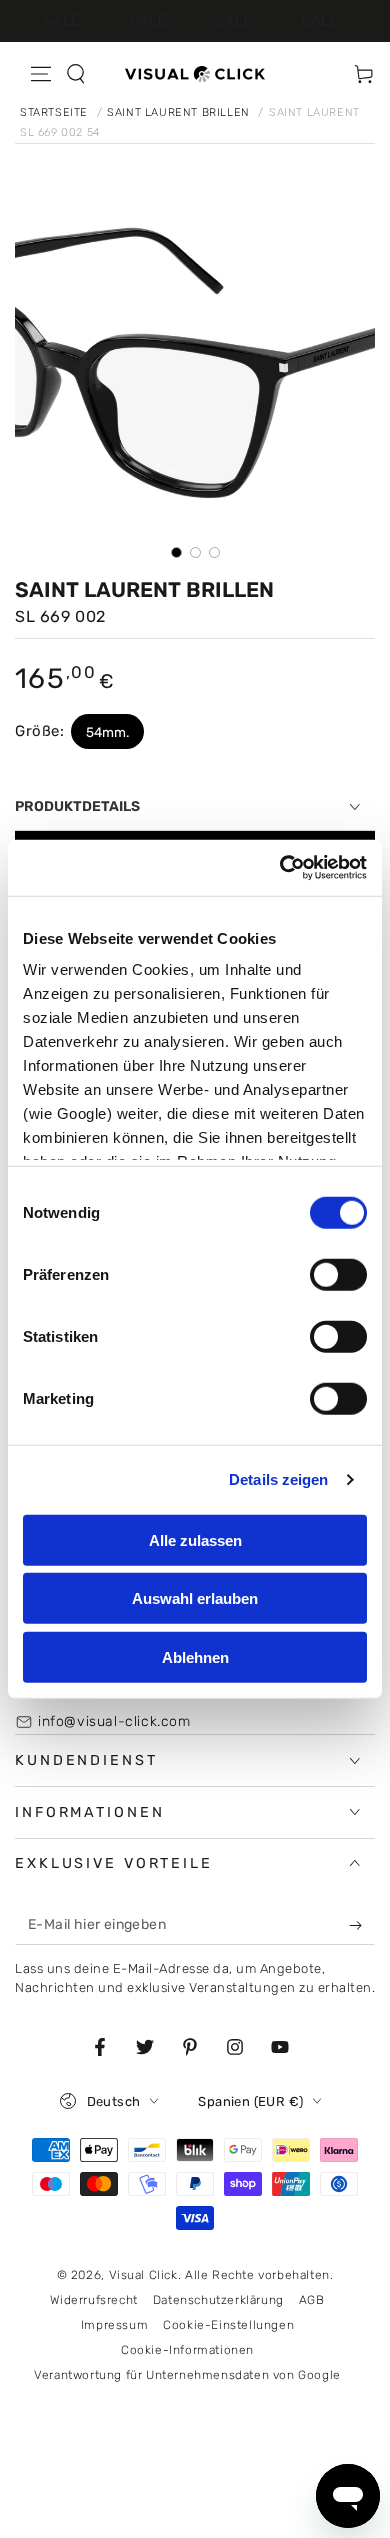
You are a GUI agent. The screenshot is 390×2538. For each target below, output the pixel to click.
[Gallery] (195, 377)
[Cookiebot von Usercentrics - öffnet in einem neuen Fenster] (280, 868)
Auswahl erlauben (195, 1598)
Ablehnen (195, 1656)
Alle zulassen (195, 1539)
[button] (76, 74)
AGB (312, 2300)
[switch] (338, 1274)
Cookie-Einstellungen (228, 2325)
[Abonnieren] (360, 1925)
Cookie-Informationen (187, 2350)
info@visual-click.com (114, 1721)
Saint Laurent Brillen (180, 112)
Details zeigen (278, 1479)
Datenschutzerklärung (218, 2300)
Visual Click (143, 2275)
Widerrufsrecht (93, 2300)
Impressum (114, 2325)
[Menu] (41, 74)
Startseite (56, 112)
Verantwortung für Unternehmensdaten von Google (187, 2375)
